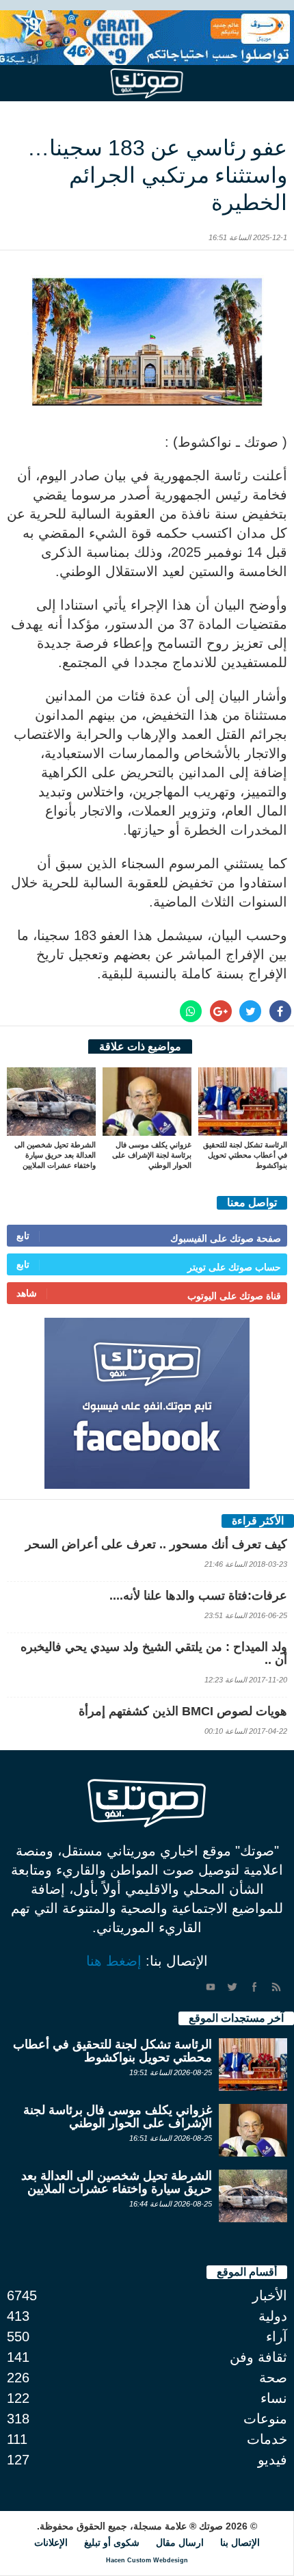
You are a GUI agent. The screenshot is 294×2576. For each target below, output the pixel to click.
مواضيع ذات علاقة (140, 1046)
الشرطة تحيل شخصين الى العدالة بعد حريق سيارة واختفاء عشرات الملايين (55, 1155)
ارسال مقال (180, 2542)
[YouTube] (211, 1987)
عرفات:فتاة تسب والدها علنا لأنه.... (198, 1596)
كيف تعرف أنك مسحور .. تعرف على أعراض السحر (156, 1544)
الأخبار (270, 2295)
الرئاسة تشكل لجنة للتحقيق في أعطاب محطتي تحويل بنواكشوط (245, 1155)
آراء (277, 2337)
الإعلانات (51, 2542)
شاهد (27, 1293)
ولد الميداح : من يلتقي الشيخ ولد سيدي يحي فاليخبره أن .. (154, 1653)
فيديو (272, 2460)
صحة (273, 2378)
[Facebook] (254, 1987)
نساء (274, 2398)
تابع (23, 1236)
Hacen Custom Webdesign (147, 2560)
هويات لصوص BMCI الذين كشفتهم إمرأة (183, 1711)
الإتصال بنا (240, 2542)
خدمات (267, 2439)
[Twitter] (232, 1987)
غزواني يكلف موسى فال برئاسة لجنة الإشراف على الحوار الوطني (152, 1155)
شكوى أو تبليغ (112, 2542)
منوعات (265, 2419)
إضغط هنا (114, 1961)
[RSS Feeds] (276, 1987)
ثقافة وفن (258, 2357)
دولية (273, 2316)
